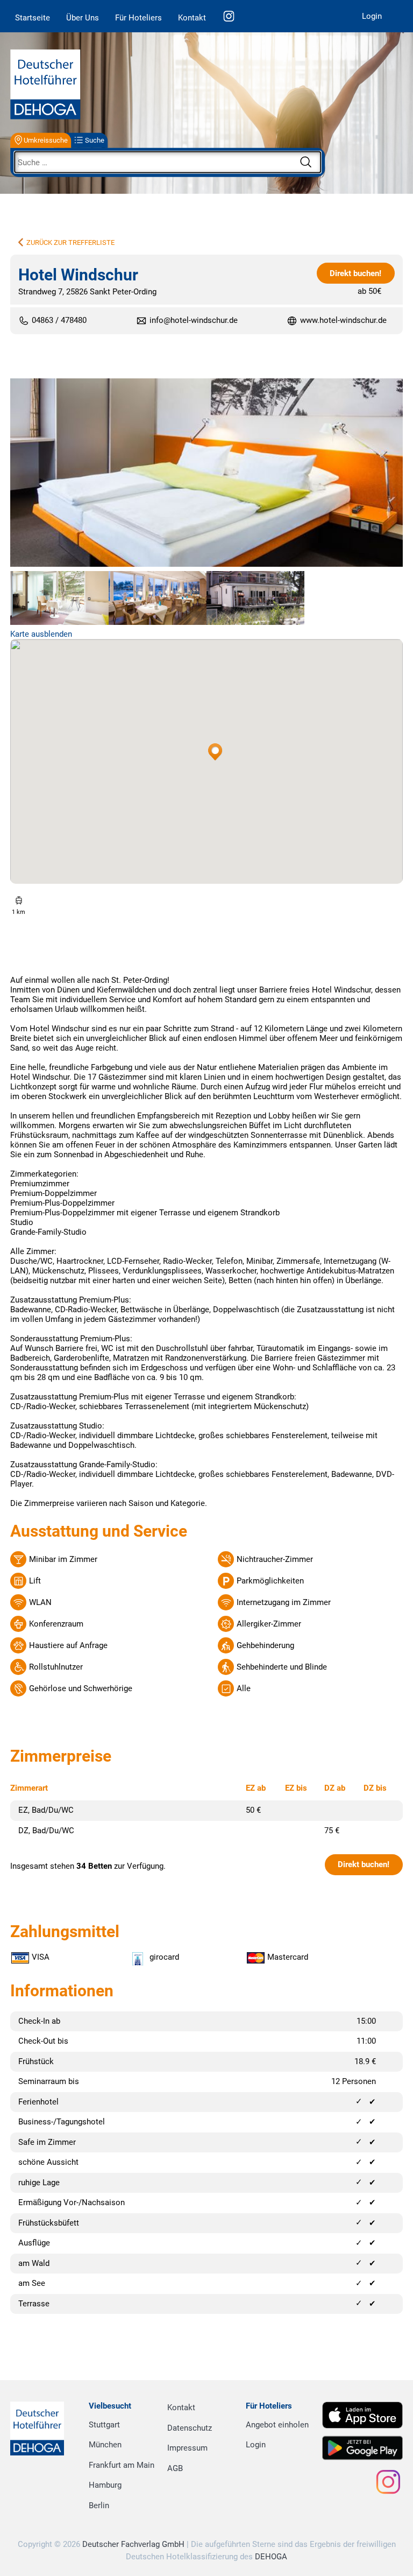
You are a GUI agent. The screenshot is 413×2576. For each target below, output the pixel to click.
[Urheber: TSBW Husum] (206, 474)
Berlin (99, 2505)
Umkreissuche (46, 140)
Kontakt (192, 18)
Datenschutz (190, 2428)
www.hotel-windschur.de (343, 321)
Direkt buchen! (355, 273)
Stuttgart (104, 2425)
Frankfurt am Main (122, 2465)
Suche (95, 140)
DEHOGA (271, 2557)
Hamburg (105, 2485)
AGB (175, 2468)
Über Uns (83, 18)
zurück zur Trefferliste (70, 242)
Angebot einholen (277, 2425)
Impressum (187, 2448)
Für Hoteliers (138, 18)
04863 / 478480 (59, 321)
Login (372, 16)
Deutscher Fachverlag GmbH (133, 2544)
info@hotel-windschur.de (194, 320)
